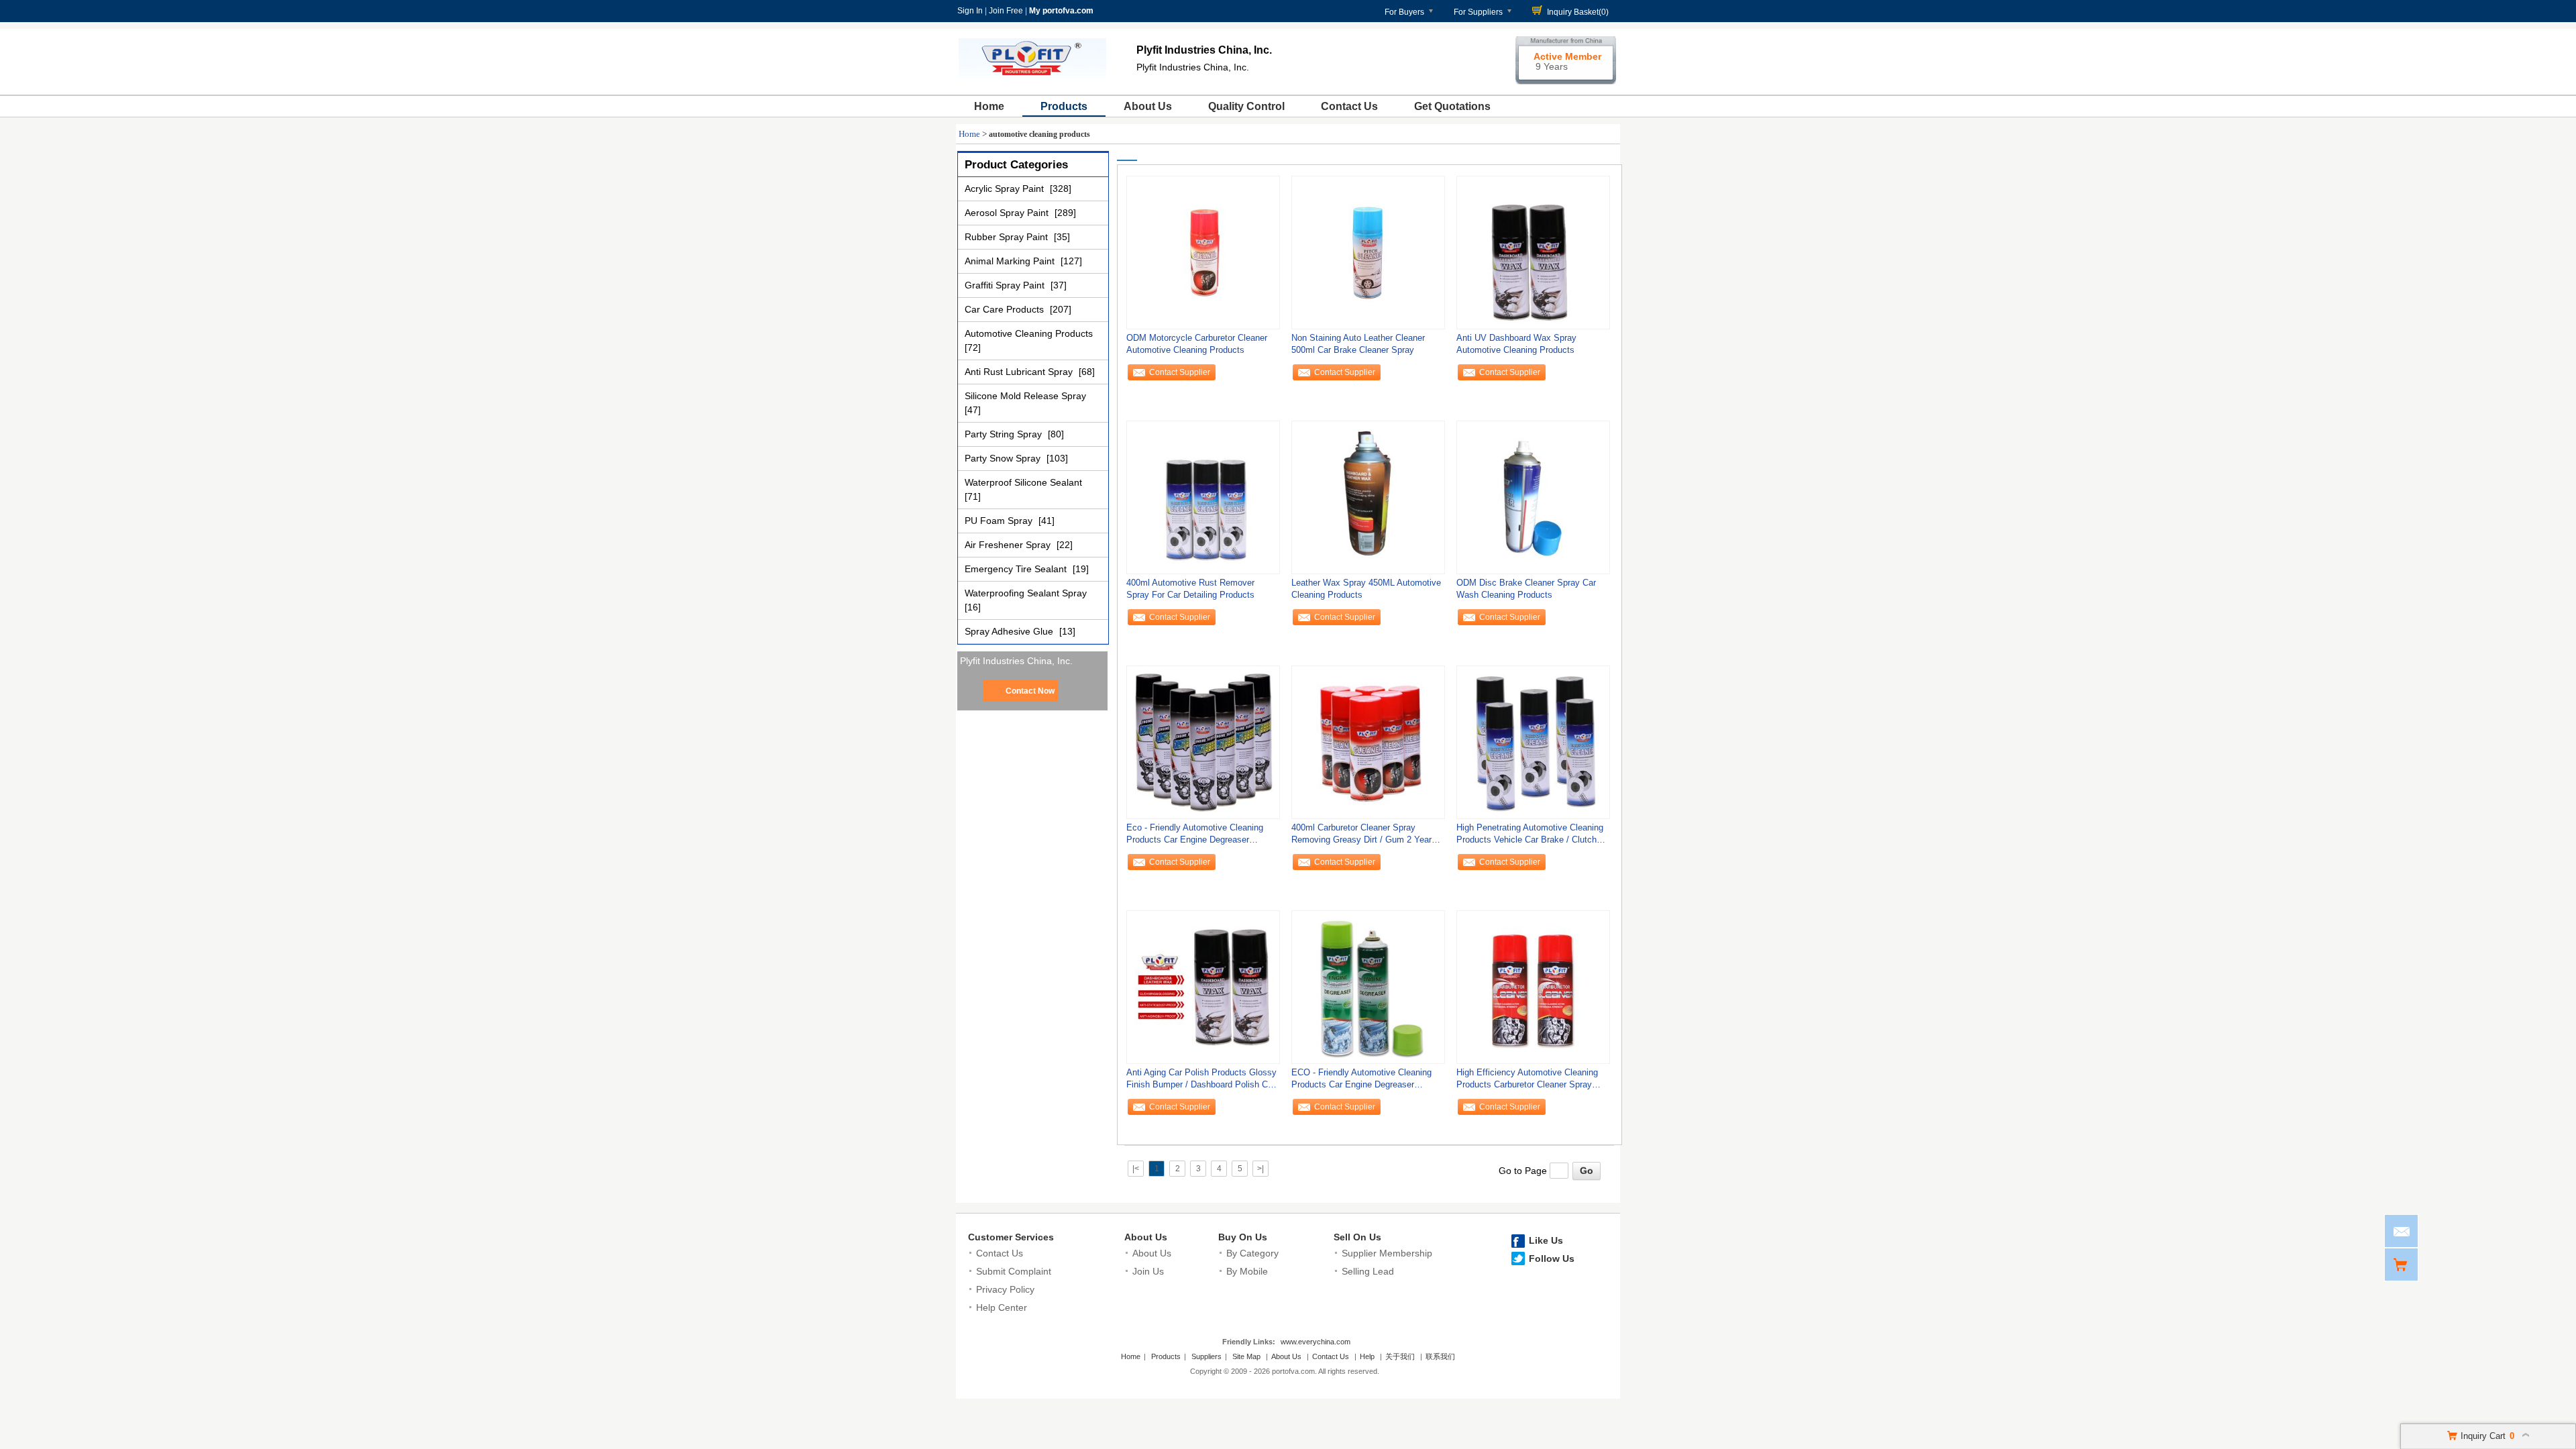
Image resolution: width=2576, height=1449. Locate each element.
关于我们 (1400, 1356)
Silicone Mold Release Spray (1025, 396)
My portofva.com (1061, 11)
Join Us (1148, 1271)
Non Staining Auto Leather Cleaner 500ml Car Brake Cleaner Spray (1358, 344)
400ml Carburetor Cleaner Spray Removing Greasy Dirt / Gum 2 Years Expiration (1364, 837)
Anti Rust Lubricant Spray (1020, 372)
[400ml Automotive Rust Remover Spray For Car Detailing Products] (1203, 497)
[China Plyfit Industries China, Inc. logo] (1032, 79)
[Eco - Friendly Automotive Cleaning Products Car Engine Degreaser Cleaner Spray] (1203, 742)
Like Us (1546, 1240)
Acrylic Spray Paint (1006, 189)
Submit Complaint (1014, 1271)
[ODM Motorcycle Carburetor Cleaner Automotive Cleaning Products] (1203, 252)
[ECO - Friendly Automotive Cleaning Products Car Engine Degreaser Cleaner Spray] (1368, 987)
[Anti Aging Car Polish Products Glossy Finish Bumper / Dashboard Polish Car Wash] (1203, 987)
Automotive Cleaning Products (1029, 333)
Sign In (970, 11)
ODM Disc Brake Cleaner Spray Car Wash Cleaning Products (1526, 589)
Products (1064, 106)
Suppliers (1206, 1356)
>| (1260, 1169)
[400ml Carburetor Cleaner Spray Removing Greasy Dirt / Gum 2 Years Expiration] (1368, 742)
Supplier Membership (1387, 1253)
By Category (1252, 1253)
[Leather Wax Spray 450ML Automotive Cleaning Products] (1368, 497)
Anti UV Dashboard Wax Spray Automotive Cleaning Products (1516, 344)
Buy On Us (1243, 1237)
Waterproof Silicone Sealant (1023, 482)
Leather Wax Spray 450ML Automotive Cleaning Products (1366, 589)
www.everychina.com (1316, 1342)
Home (989, 106)
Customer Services (1011, 1237)
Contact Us (1349, 106)
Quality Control (1246, 106)
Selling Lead (1368, 1271)
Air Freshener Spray (1009, 545)
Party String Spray (1005, 434)
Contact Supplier (1180, 372)
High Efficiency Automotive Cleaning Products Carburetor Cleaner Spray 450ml (1527, 1082)
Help (1367, 1356)
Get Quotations (1452, 106)
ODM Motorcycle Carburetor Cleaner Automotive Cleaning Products (1197, 344)
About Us (1148, 106)
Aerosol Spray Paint (1008, 213)
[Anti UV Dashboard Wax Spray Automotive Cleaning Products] (1533, 252)
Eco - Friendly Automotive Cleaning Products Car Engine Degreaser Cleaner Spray (1195, 837)
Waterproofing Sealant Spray (1026, 593)
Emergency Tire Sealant (1017, 569)
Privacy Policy (1005, 1289)
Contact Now (1030, 691)
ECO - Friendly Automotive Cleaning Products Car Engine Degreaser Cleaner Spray (1361, 1082)
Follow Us (1552, 1258)
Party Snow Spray (1004, 458)
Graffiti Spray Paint (1006, 285)
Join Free (1006, 11)
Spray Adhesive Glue (1010, 631)
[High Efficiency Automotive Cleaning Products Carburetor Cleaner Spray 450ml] (1533, 987)
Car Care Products (1006, 309)
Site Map (1246, 1356)
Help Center (1002, 1307)
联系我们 (1440, 1356)
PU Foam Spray (1000, 521)
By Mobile (1247, 1271)
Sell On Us (1357, 1237)
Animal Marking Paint (1011, 261)
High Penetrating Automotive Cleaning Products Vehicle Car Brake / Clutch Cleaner (1530, 837)
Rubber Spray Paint (1008, 237)
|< (1136, 1169)
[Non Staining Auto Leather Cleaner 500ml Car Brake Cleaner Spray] (1368, 252)
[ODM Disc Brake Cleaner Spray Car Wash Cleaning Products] (1533, 497)
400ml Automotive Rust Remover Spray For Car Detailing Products (1190, 589)
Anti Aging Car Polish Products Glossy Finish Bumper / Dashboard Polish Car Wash (1201, 1082)
